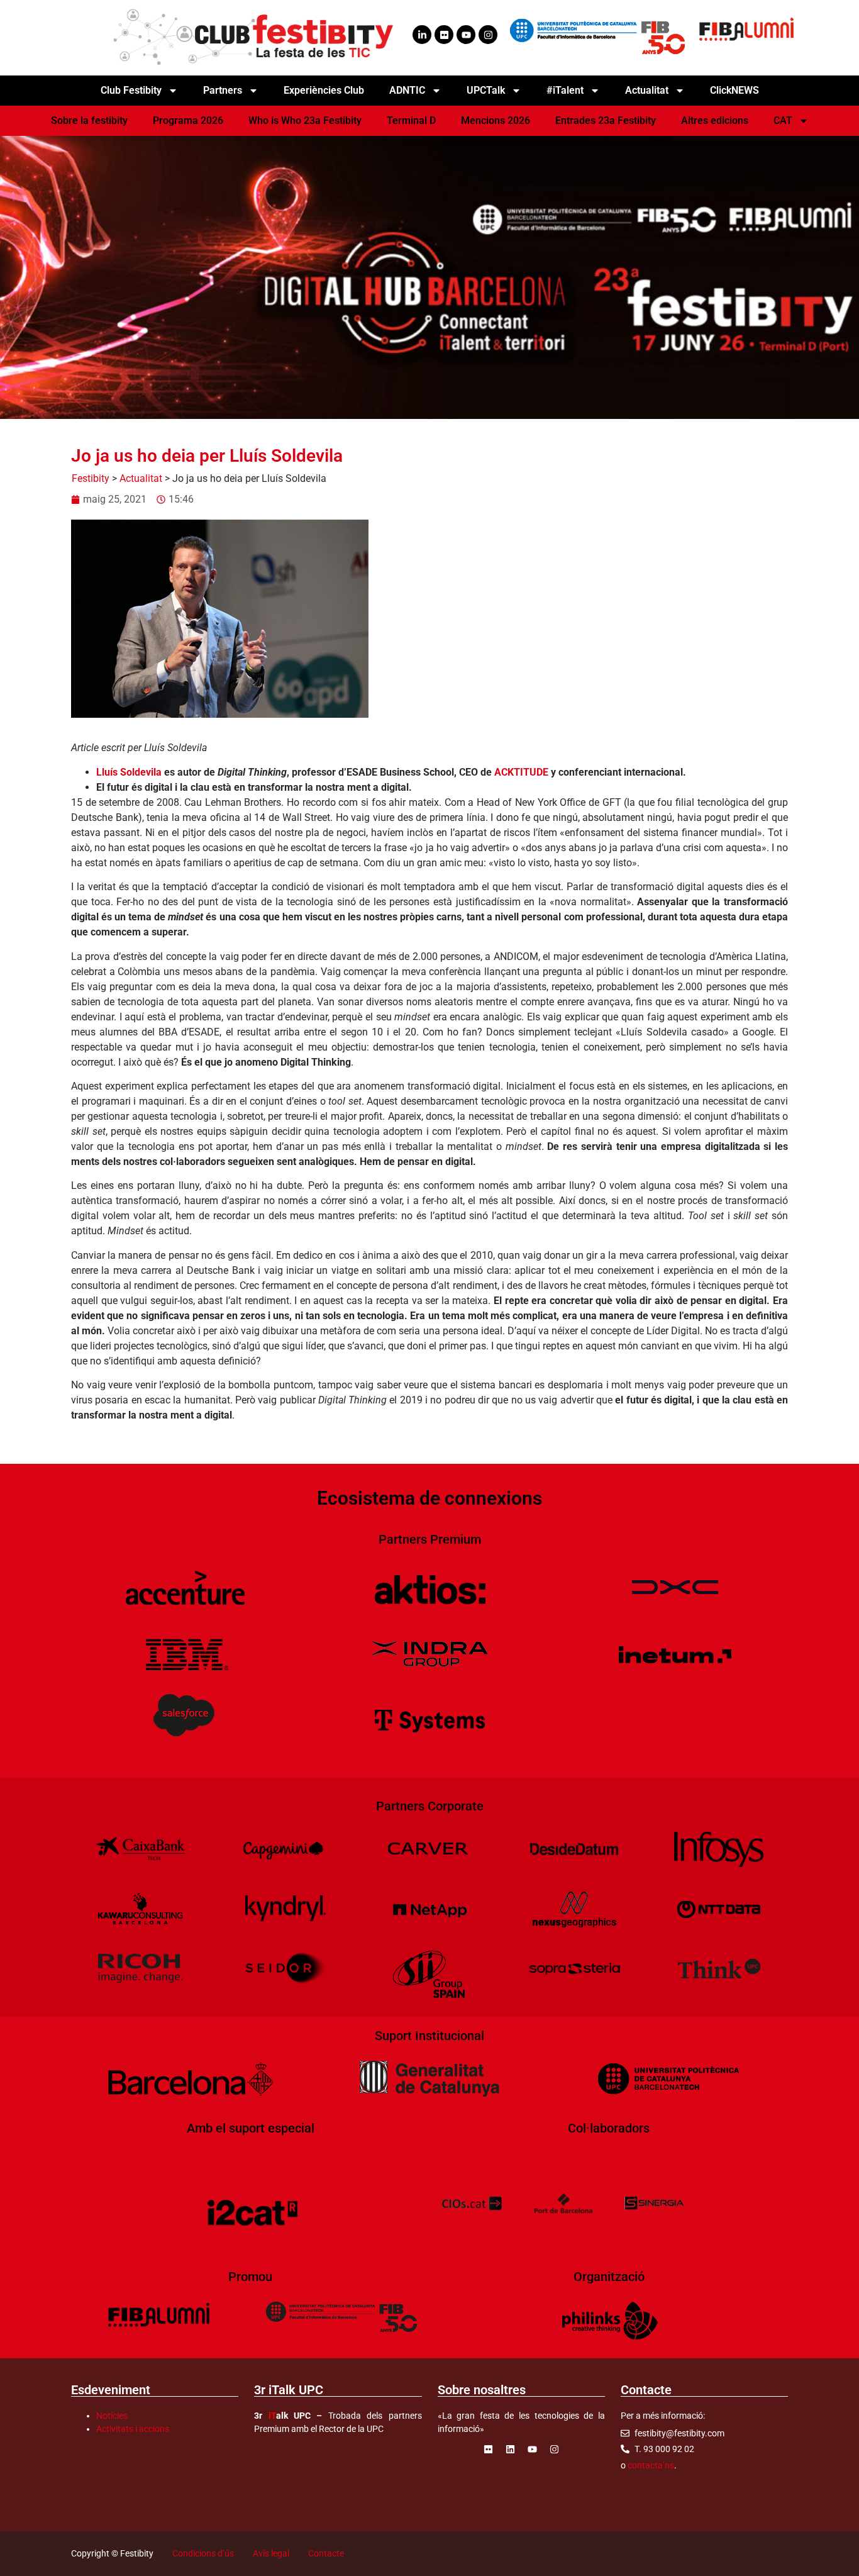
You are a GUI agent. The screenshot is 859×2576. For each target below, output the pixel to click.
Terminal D (411, 120)
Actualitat (141, 478)
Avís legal (271, 2553)
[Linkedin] (510, 2450)
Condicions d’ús (203, 2553)
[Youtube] (466, 35)
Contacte (326, 2553)
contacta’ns (651, 2465)
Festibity (91, 478)
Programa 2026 (188, 120)
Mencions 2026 (496, 120)
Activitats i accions (133, 2429)
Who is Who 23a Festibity (305, 120)
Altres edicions (715, 120)
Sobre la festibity (89, 120)
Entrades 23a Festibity (606, 120)
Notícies (112, 2416)
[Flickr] (444, 35)
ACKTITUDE (521, 772)
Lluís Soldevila (129, 772)
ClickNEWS (734, 90)
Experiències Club (324, 90)
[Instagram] (488, 35)
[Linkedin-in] (422, 35)
